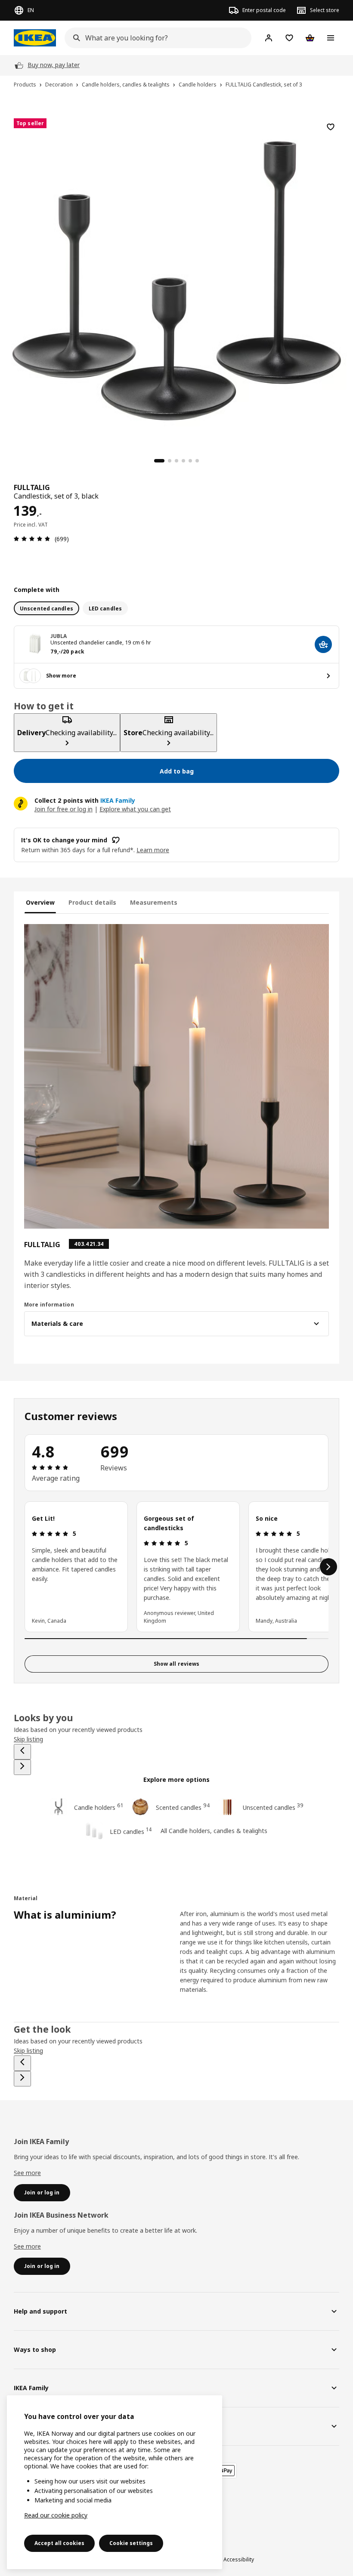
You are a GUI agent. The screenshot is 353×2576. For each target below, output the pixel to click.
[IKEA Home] (35, 38)
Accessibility (239, 2559)
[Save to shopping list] (331, 127)
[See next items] (328, 1567)
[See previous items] (22, 1752)
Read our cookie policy (56, 2515)
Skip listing (28, 1739)
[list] (176, 1567)
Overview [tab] (40, 902)
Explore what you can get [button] (135, 809)
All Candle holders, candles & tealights (214, 1831)
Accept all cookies (59, 2543)
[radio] (46, 608)
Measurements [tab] (154, 902)
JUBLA (59, 636)
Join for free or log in (63, 809)
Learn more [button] (153, 850)
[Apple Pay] (226, 2471)
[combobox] (155, 38)
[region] (176, 280)
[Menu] (331, 38)
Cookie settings (131, 2543)
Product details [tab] (92, 902)
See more (27, 2173)
